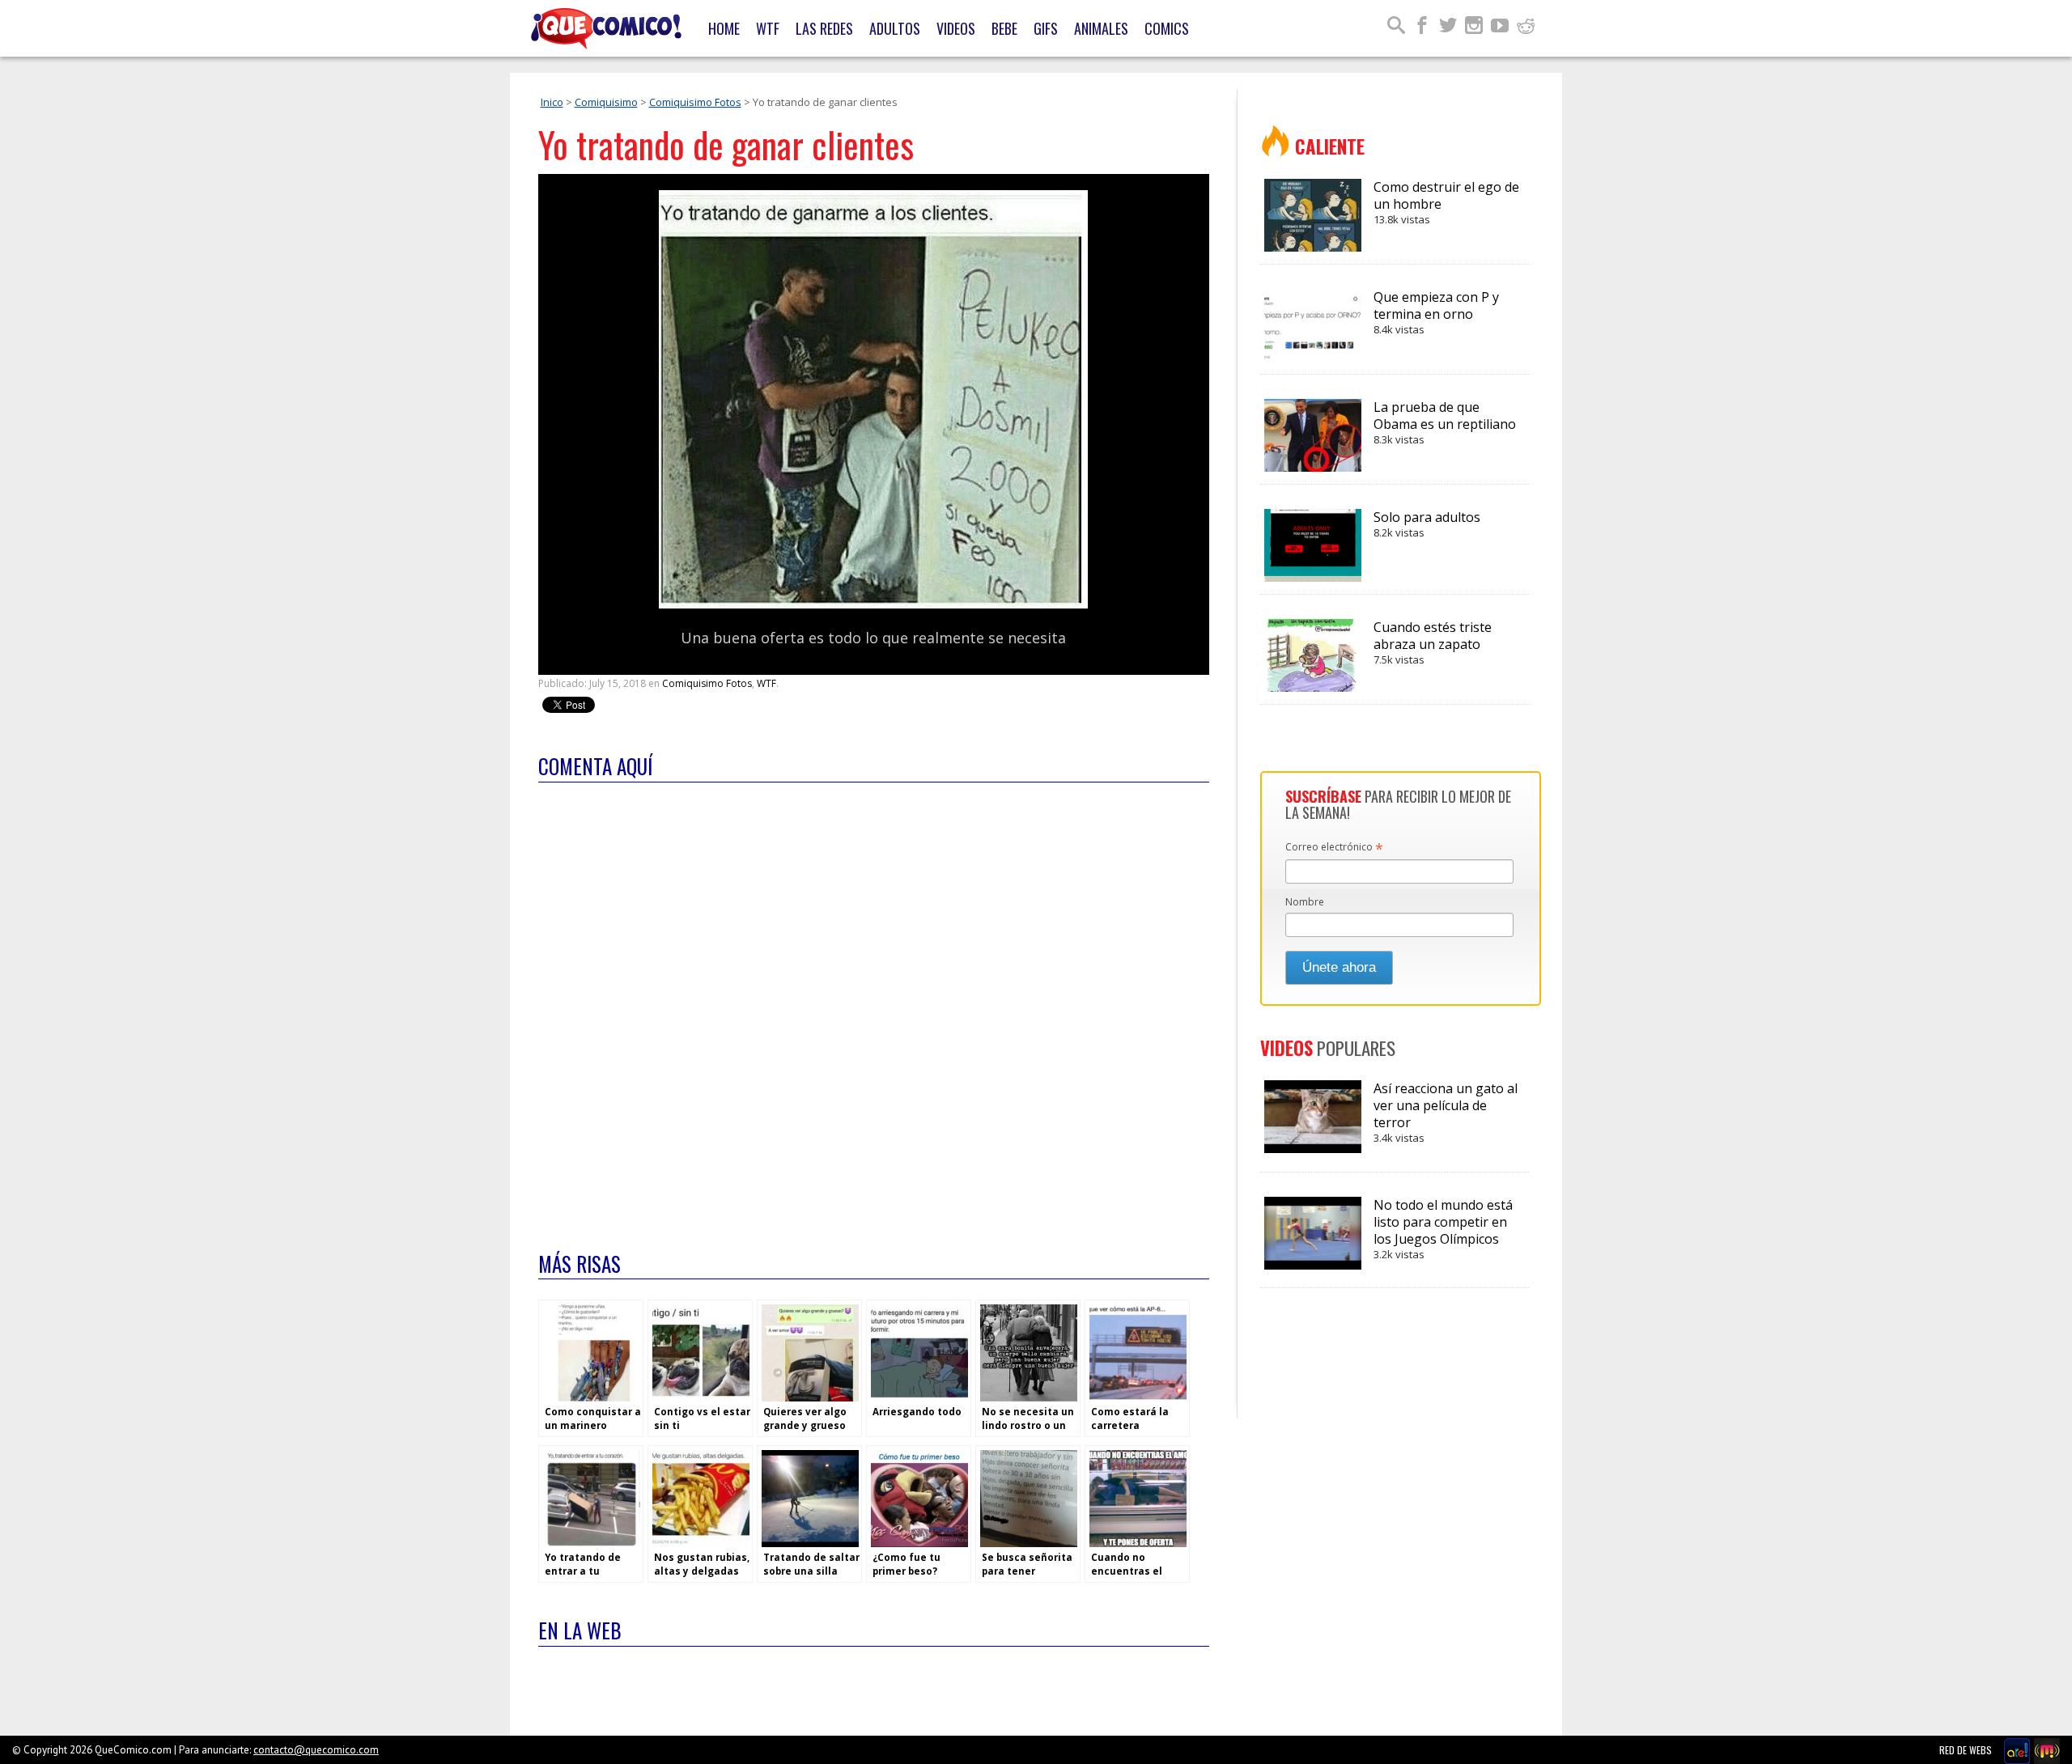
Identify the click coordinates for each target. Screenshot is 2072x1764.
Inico (552, 102)
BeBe (1004, 28)
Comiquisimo (606, 102)
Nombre (1305, 902)
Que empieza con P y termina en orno (1436, 312)
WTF (768, 28)
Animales (1101, 28)
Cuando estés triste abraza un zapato (1433, 642)
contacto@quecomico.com (316, 1750)
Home (724, 28)
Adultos (895, 28)
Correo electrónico (1334, 848)
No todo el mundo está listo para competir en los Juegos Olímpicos (1443, 1229)
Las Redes (824, 28)
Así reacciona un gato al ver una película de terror (1446, 1112)
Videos (956, 28)
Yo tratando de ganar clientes (726, 144)
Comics (1167, 28)
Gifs (1046, 28)
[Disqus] (874, 1007)
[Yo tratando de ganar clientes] (873, 605)
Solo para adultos (1427, 524)
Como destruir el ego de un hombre (1446, 202)
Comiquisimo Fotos (695, 102)
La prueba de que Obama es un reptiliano (1445, 422)
